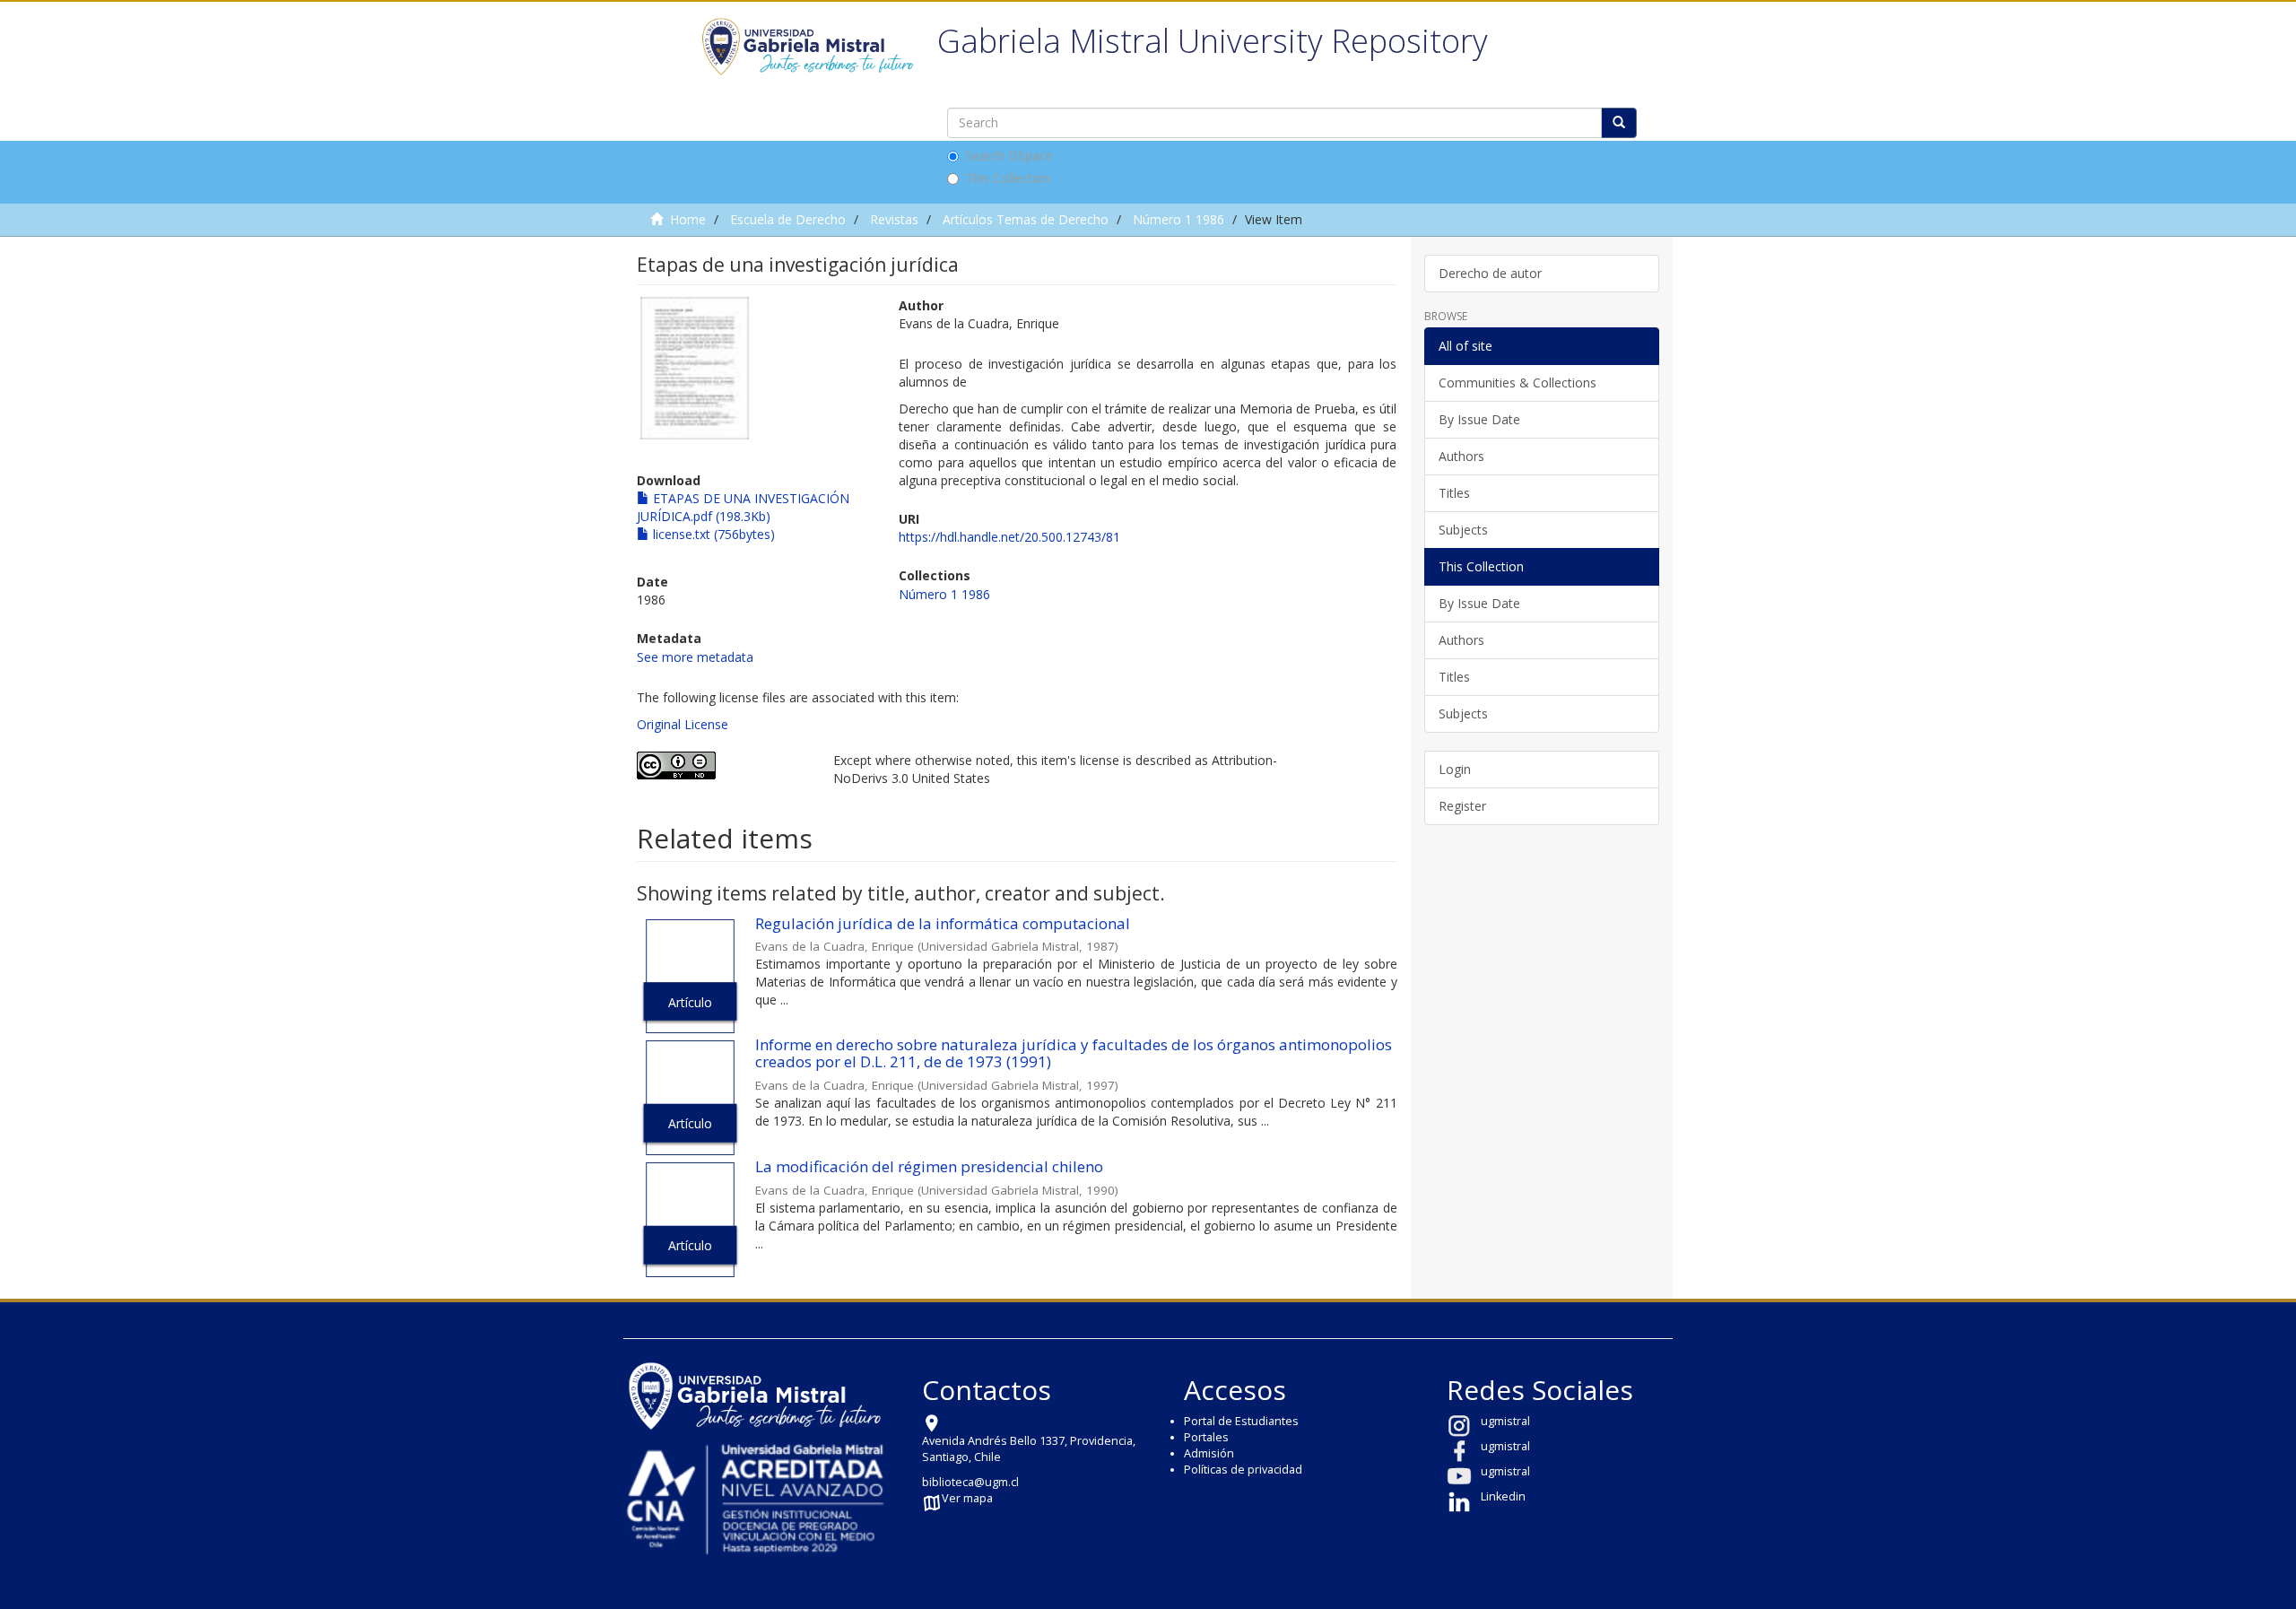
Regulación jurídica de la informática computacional (943, 923)
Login (1455, 769)
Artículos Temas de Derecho (1026, 219)
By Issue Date (1479, 419)
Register (1462, 806)
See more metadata (695, 657)
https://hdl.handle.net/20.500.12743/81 (1009, 537)
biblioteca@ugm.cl (970, 1482)
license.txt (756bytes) (712, 534)
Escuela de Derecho (788, 219)
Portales (1206, 1437)
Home (688, 219)
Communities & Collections (1518, 383)
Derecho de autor (1490, 273)
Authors (1461, 456)
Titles (1454, 493)
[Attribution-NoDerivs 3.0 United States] (722, 765)
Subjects (1463, 530)
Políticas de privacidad (1243, 1470)
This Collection (1008, 178)
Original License (683, 724)
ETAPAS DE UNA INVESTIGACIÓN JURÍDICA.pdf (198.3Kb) (743, 507)
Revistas (894, 219)
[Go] (1619, 123)
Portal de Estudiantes (1241, 1421)
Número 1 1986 (1178, 219)
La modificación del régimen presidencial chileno (929, 1166)
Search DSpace (1009, 156)
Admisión (1209, 1453)
